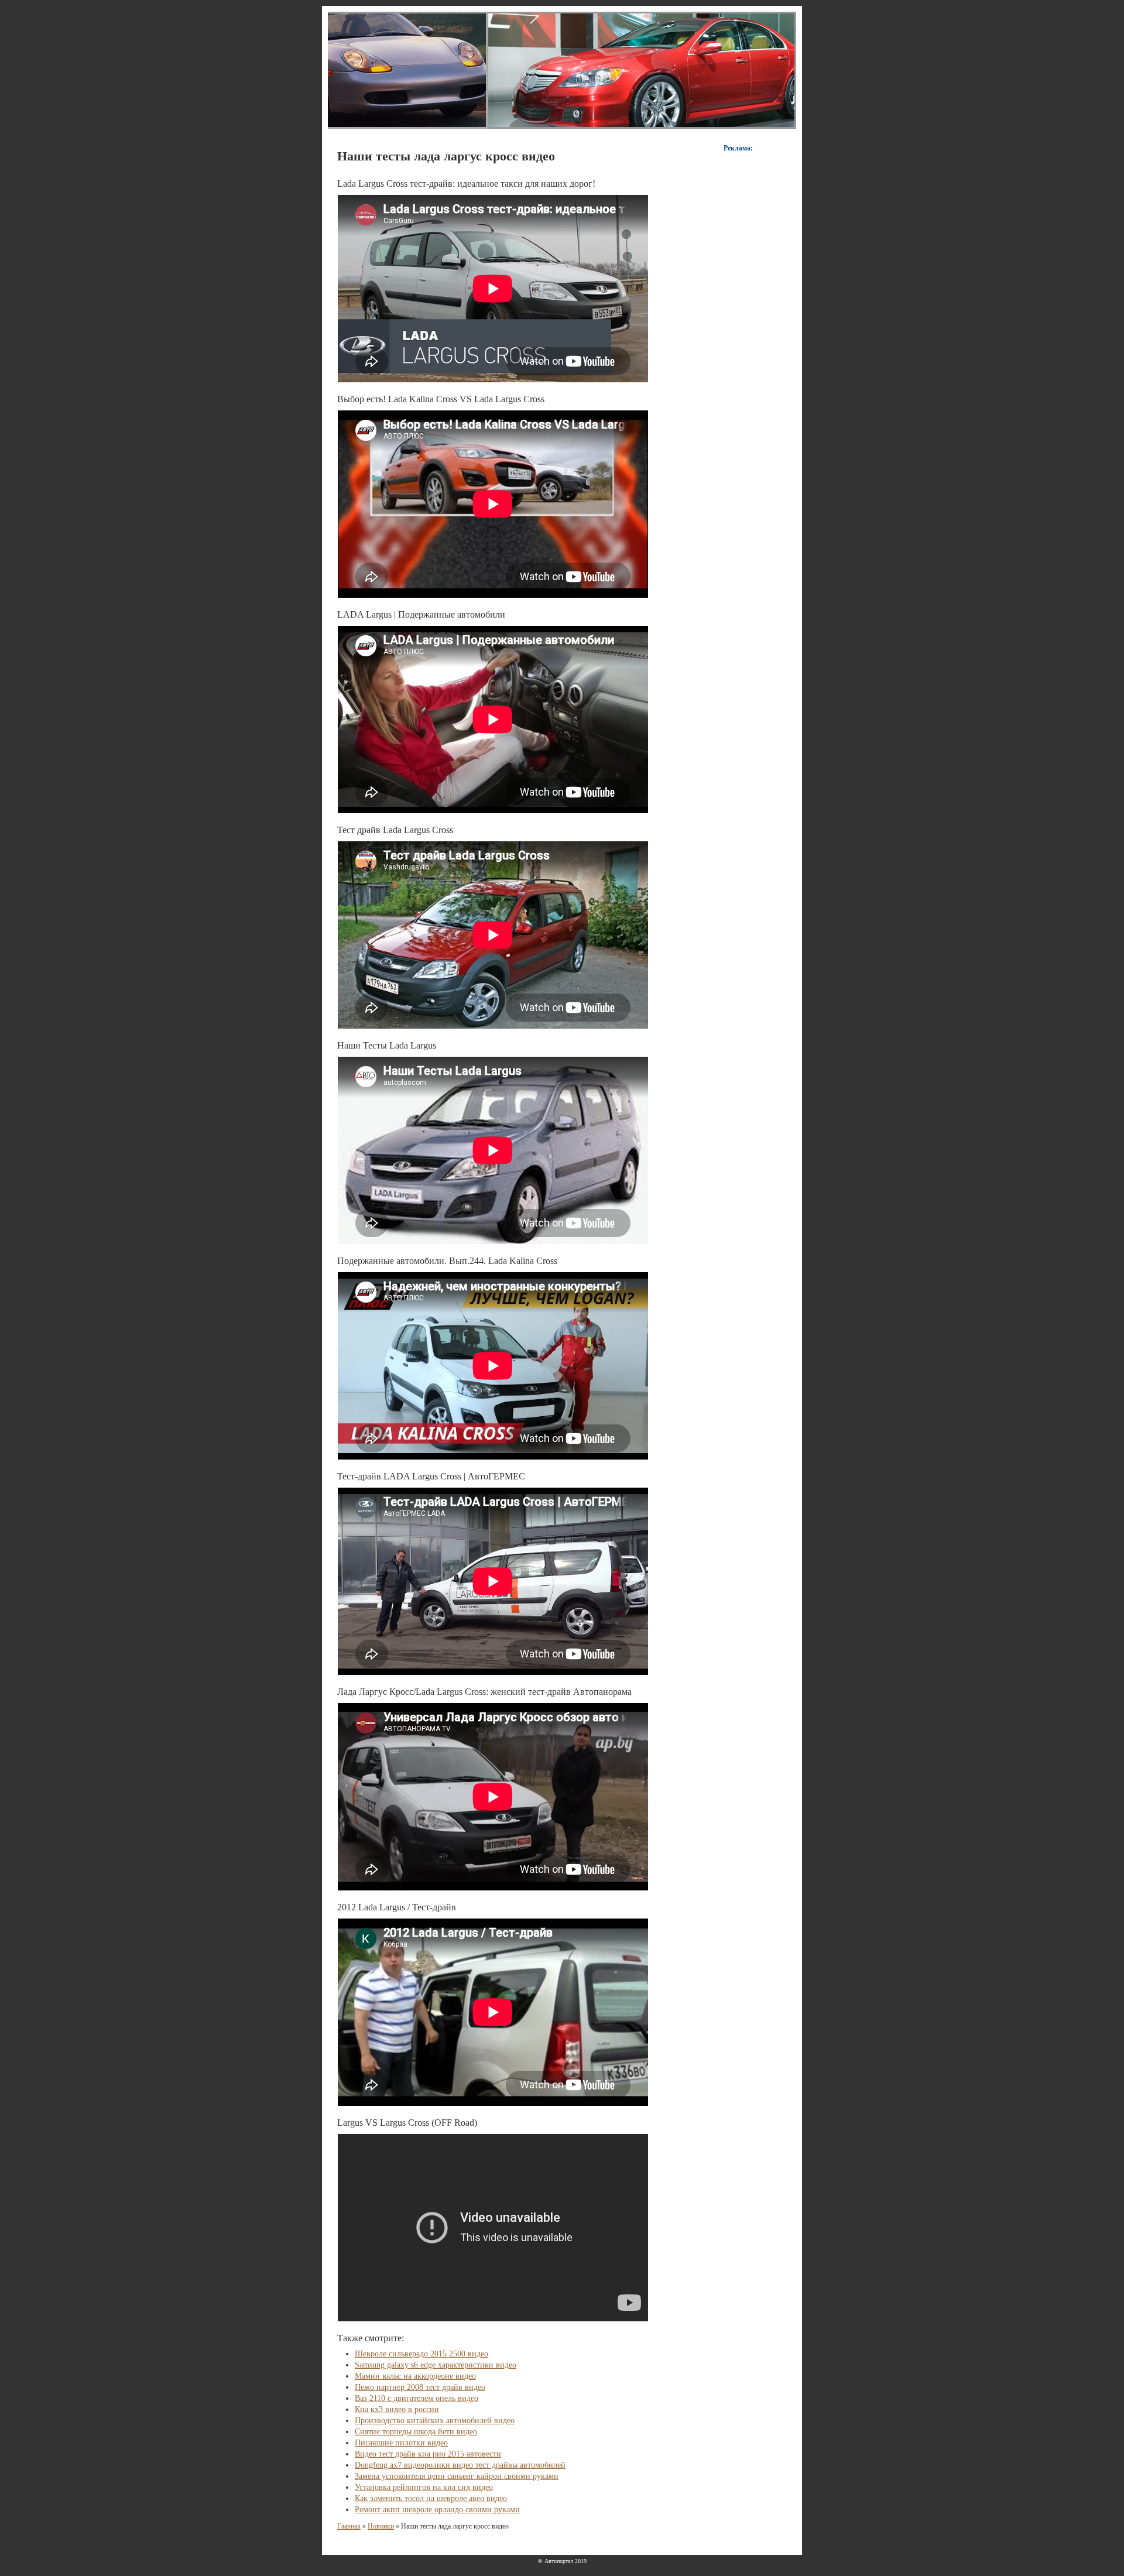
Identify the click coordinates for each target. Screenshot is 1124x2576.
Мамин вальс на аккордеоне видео (415, 2376)
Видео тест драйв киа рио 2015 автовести (428, 2454)
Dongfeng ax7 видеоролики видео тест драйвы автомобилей (460, 2465)
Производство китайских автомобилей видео (435, 2421)
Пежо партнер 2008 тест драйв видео (420, 2387)
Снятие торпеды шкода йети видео (416, 2432)
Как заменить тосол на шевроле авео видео (431, 2498)
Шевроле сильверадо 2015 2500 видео (421, 2354)
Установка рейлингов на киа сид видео (424, 2487)
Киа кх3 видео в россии (397, 2409)
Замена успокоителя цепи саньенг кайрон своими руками (457, 2476)
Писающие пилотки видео (401, 2443)
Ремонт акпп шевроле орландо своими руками (437, 2510)
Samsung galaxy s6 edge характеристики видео (436, 2365)
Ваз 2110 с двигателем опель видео (417, 2398)
